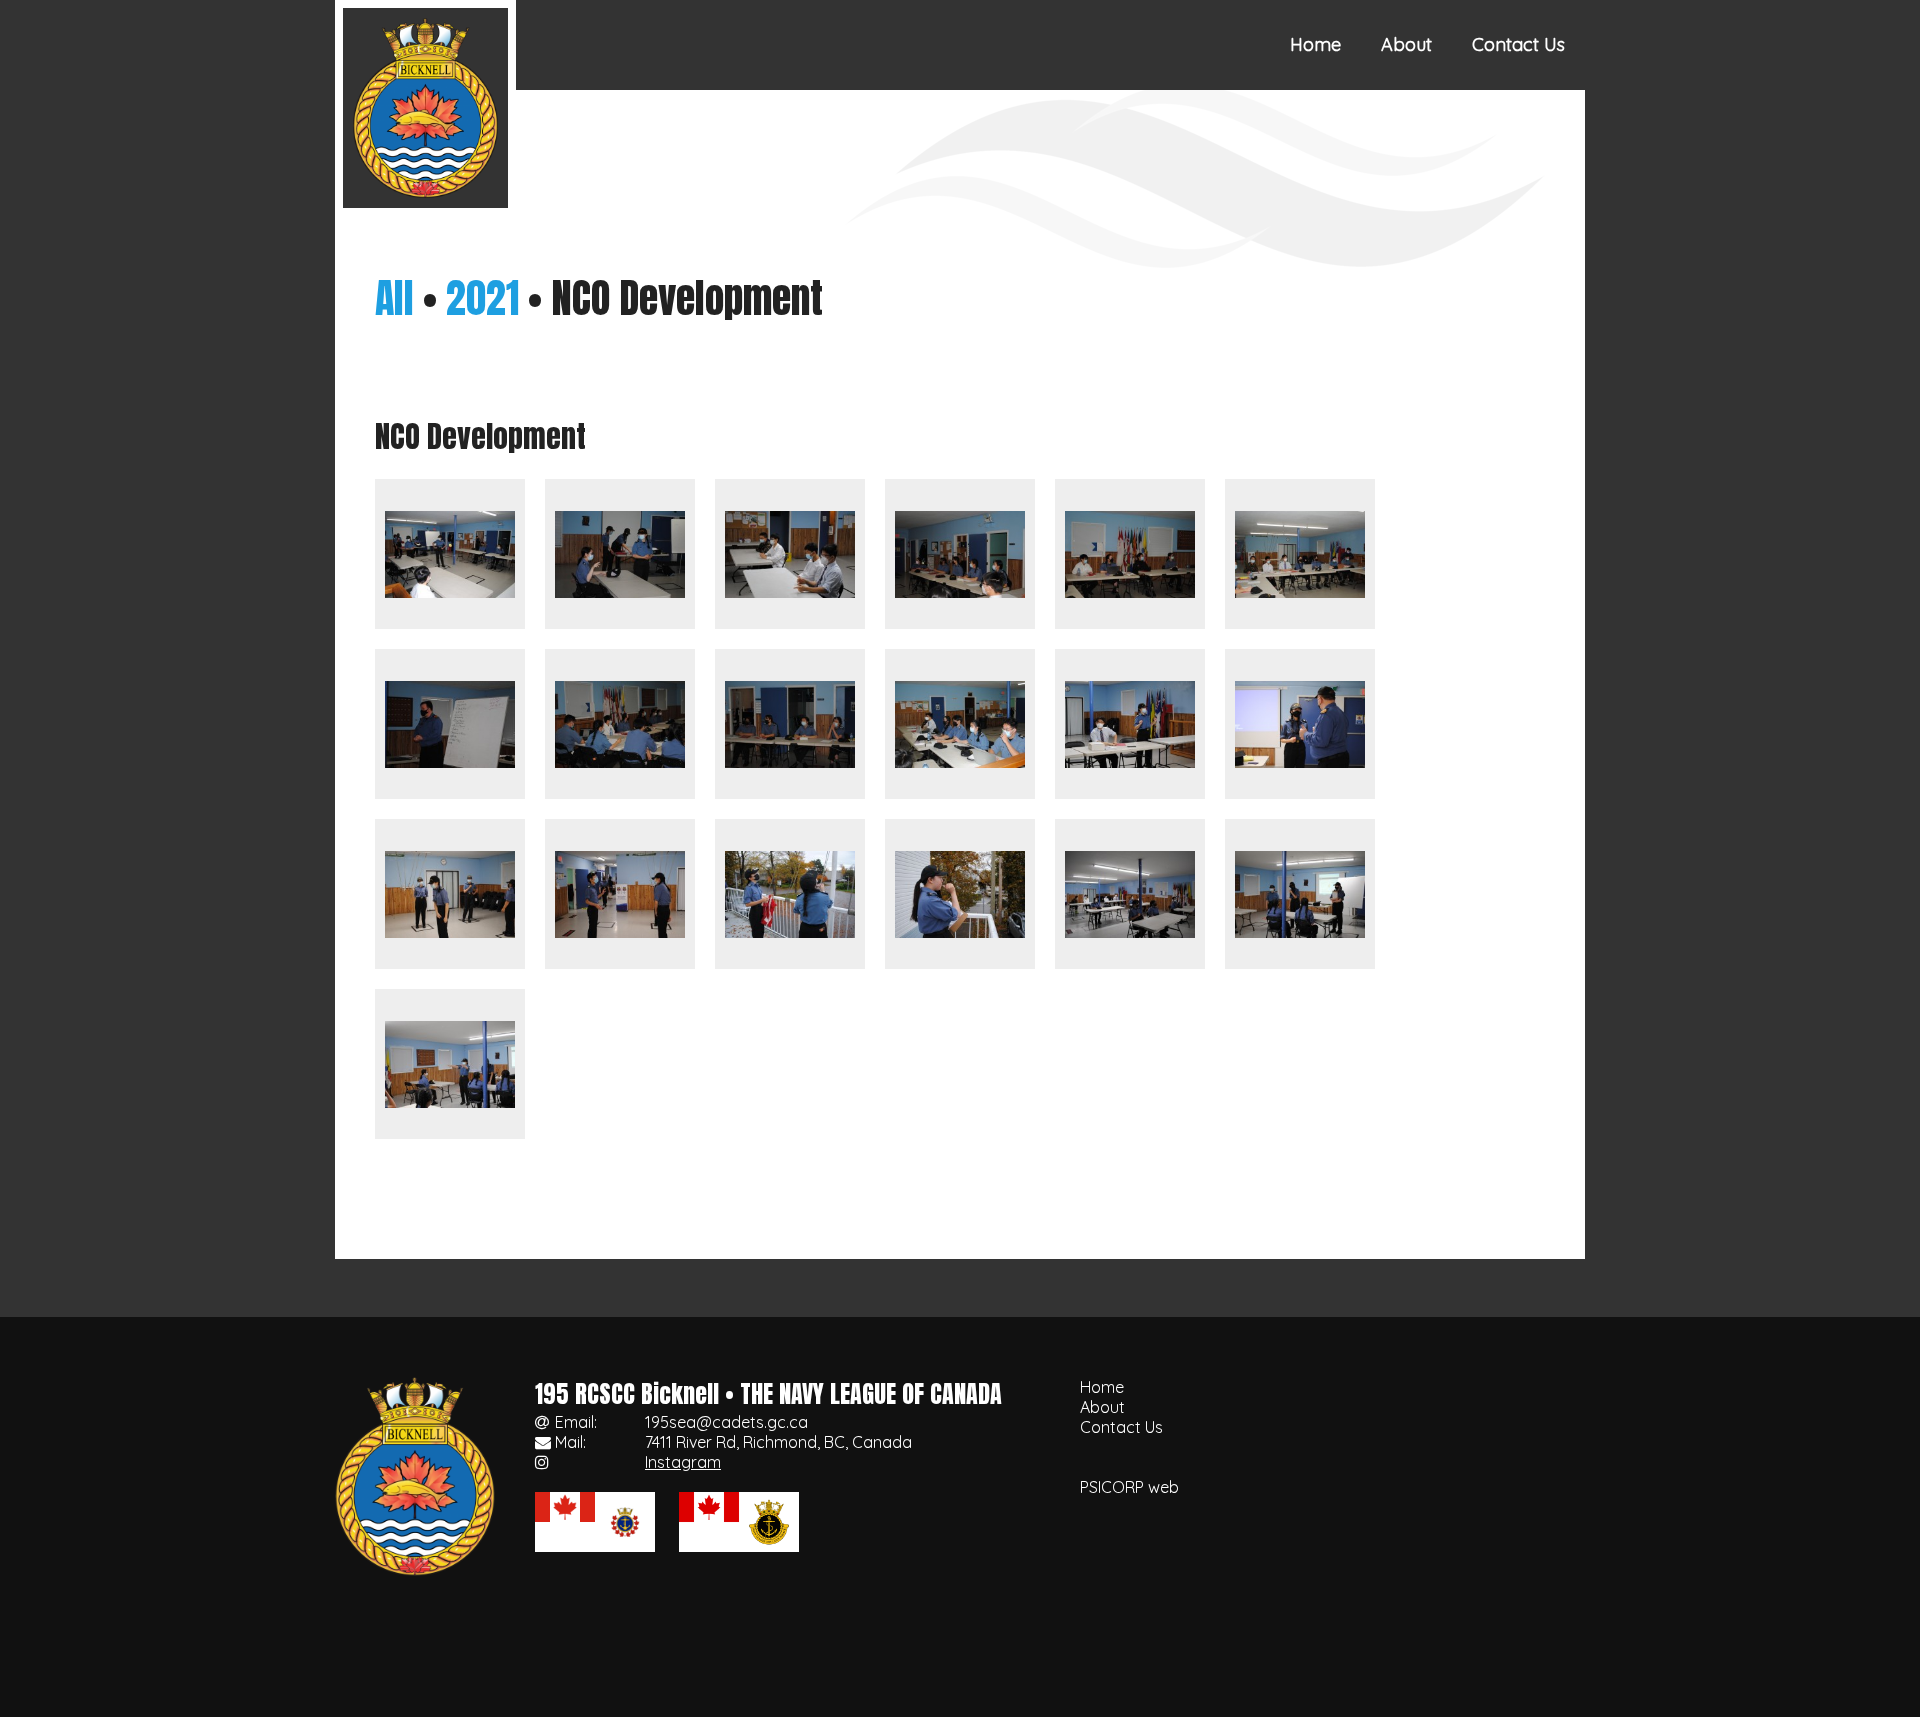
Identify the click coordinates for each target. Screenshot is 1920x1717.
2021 (482, 298)
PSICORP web (1129, 1487)
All (394, 298)
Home (1315, 44)
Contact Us (1518, 44)
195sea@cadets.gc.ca (726, 1422)
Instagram (683, 1462)
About (1406, 44)
